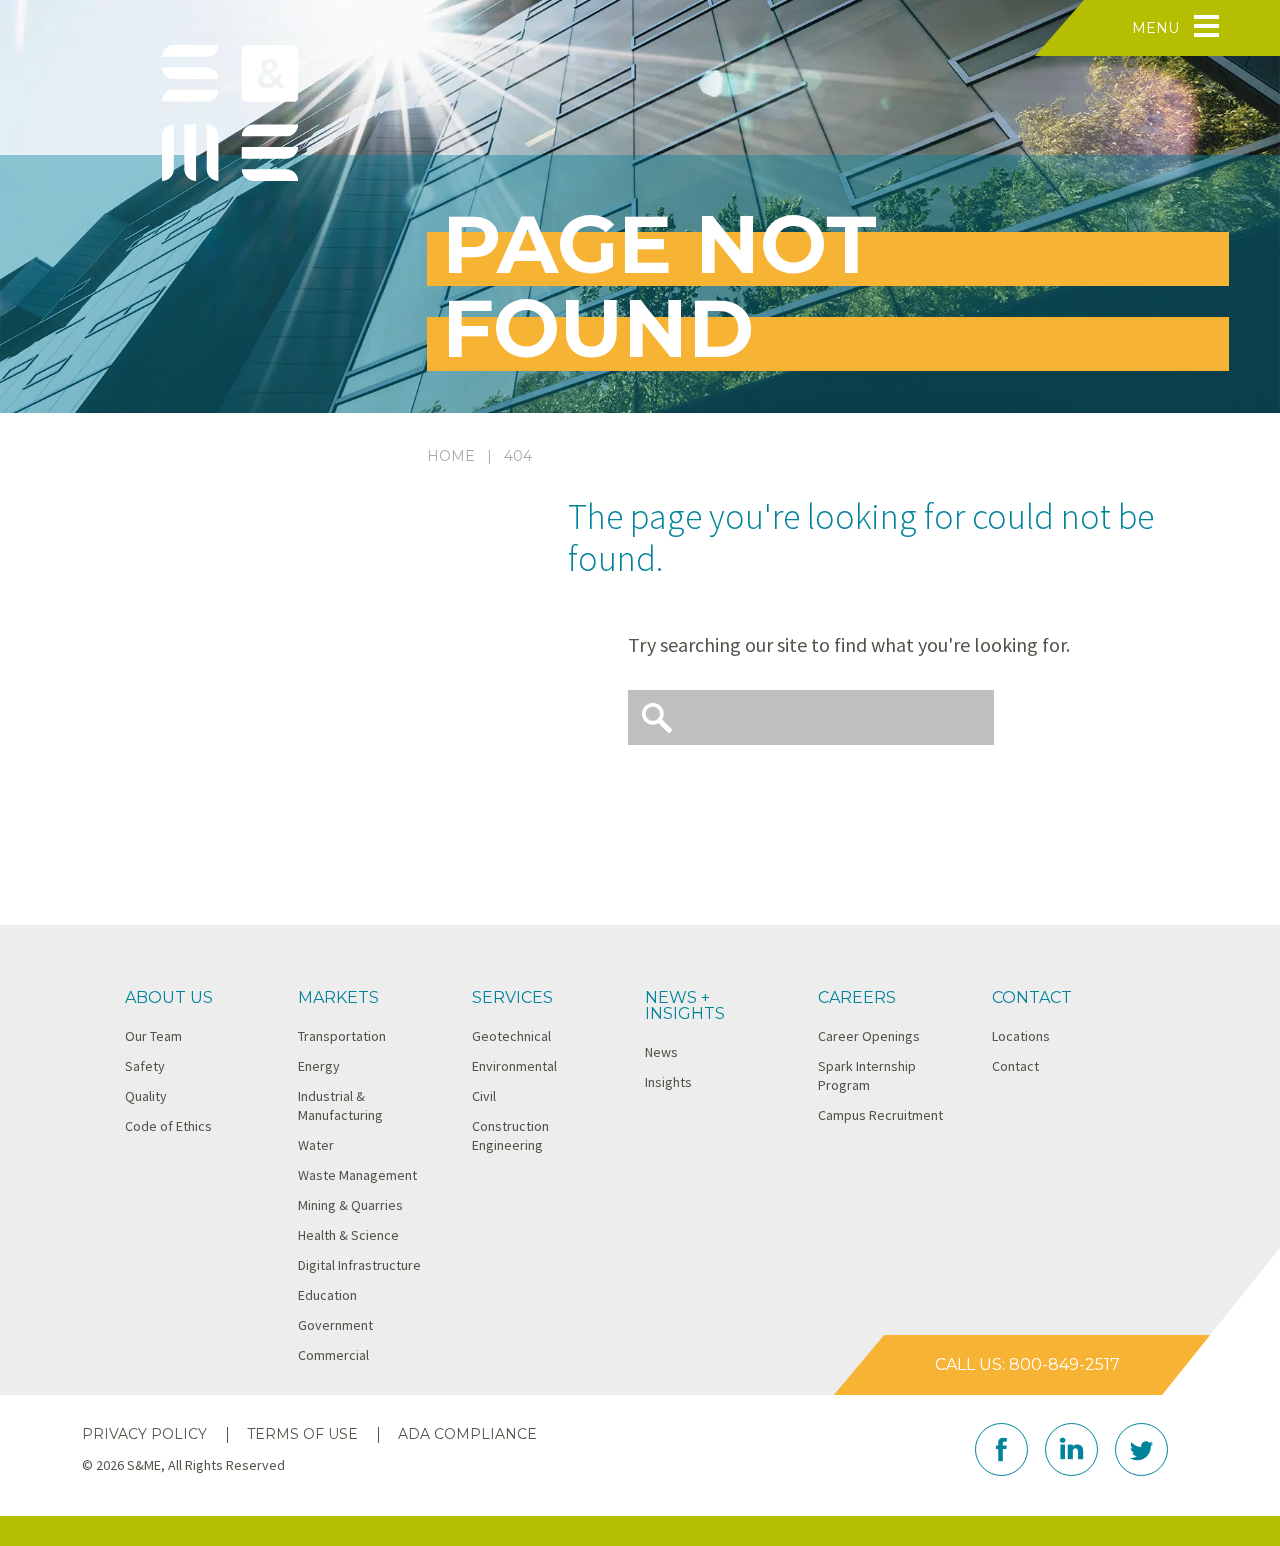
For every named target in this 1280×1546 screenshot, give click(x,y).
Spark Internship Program (867, 1075)
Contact (1032, 997)
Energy (319, 1066)
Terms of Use (302, 1434)
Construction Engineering (510, 1135)
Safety (145, 1066)
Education (327, 1295)
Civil (484, 1096)
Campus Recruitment (880, 1115)
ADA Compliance (467, 1434)
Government (335, 1325)
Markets (338, 997)
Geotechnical (511, 1036)
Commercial (333, 1355)
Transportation (342, 1036)
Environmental (514, 1066)
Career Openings (869, 1036)
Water (316, 1145)
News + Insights (685, 1005)
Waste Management (357, 1175)
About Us (169, 997)
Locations (1021, 1036)
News (661, 1052)
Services (512, 997)
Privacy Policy (144, 1434)
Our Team (153, 1036)
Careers (857, 997)
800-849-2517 (1064, 1364)
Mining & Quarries (350, 1205)
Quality (146, 1096)
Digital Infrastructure (359, 1265)
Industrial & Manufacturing (340, 1105)
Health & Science (348, 1235)
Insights (668, 1082)
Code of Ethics (168, 1126)
